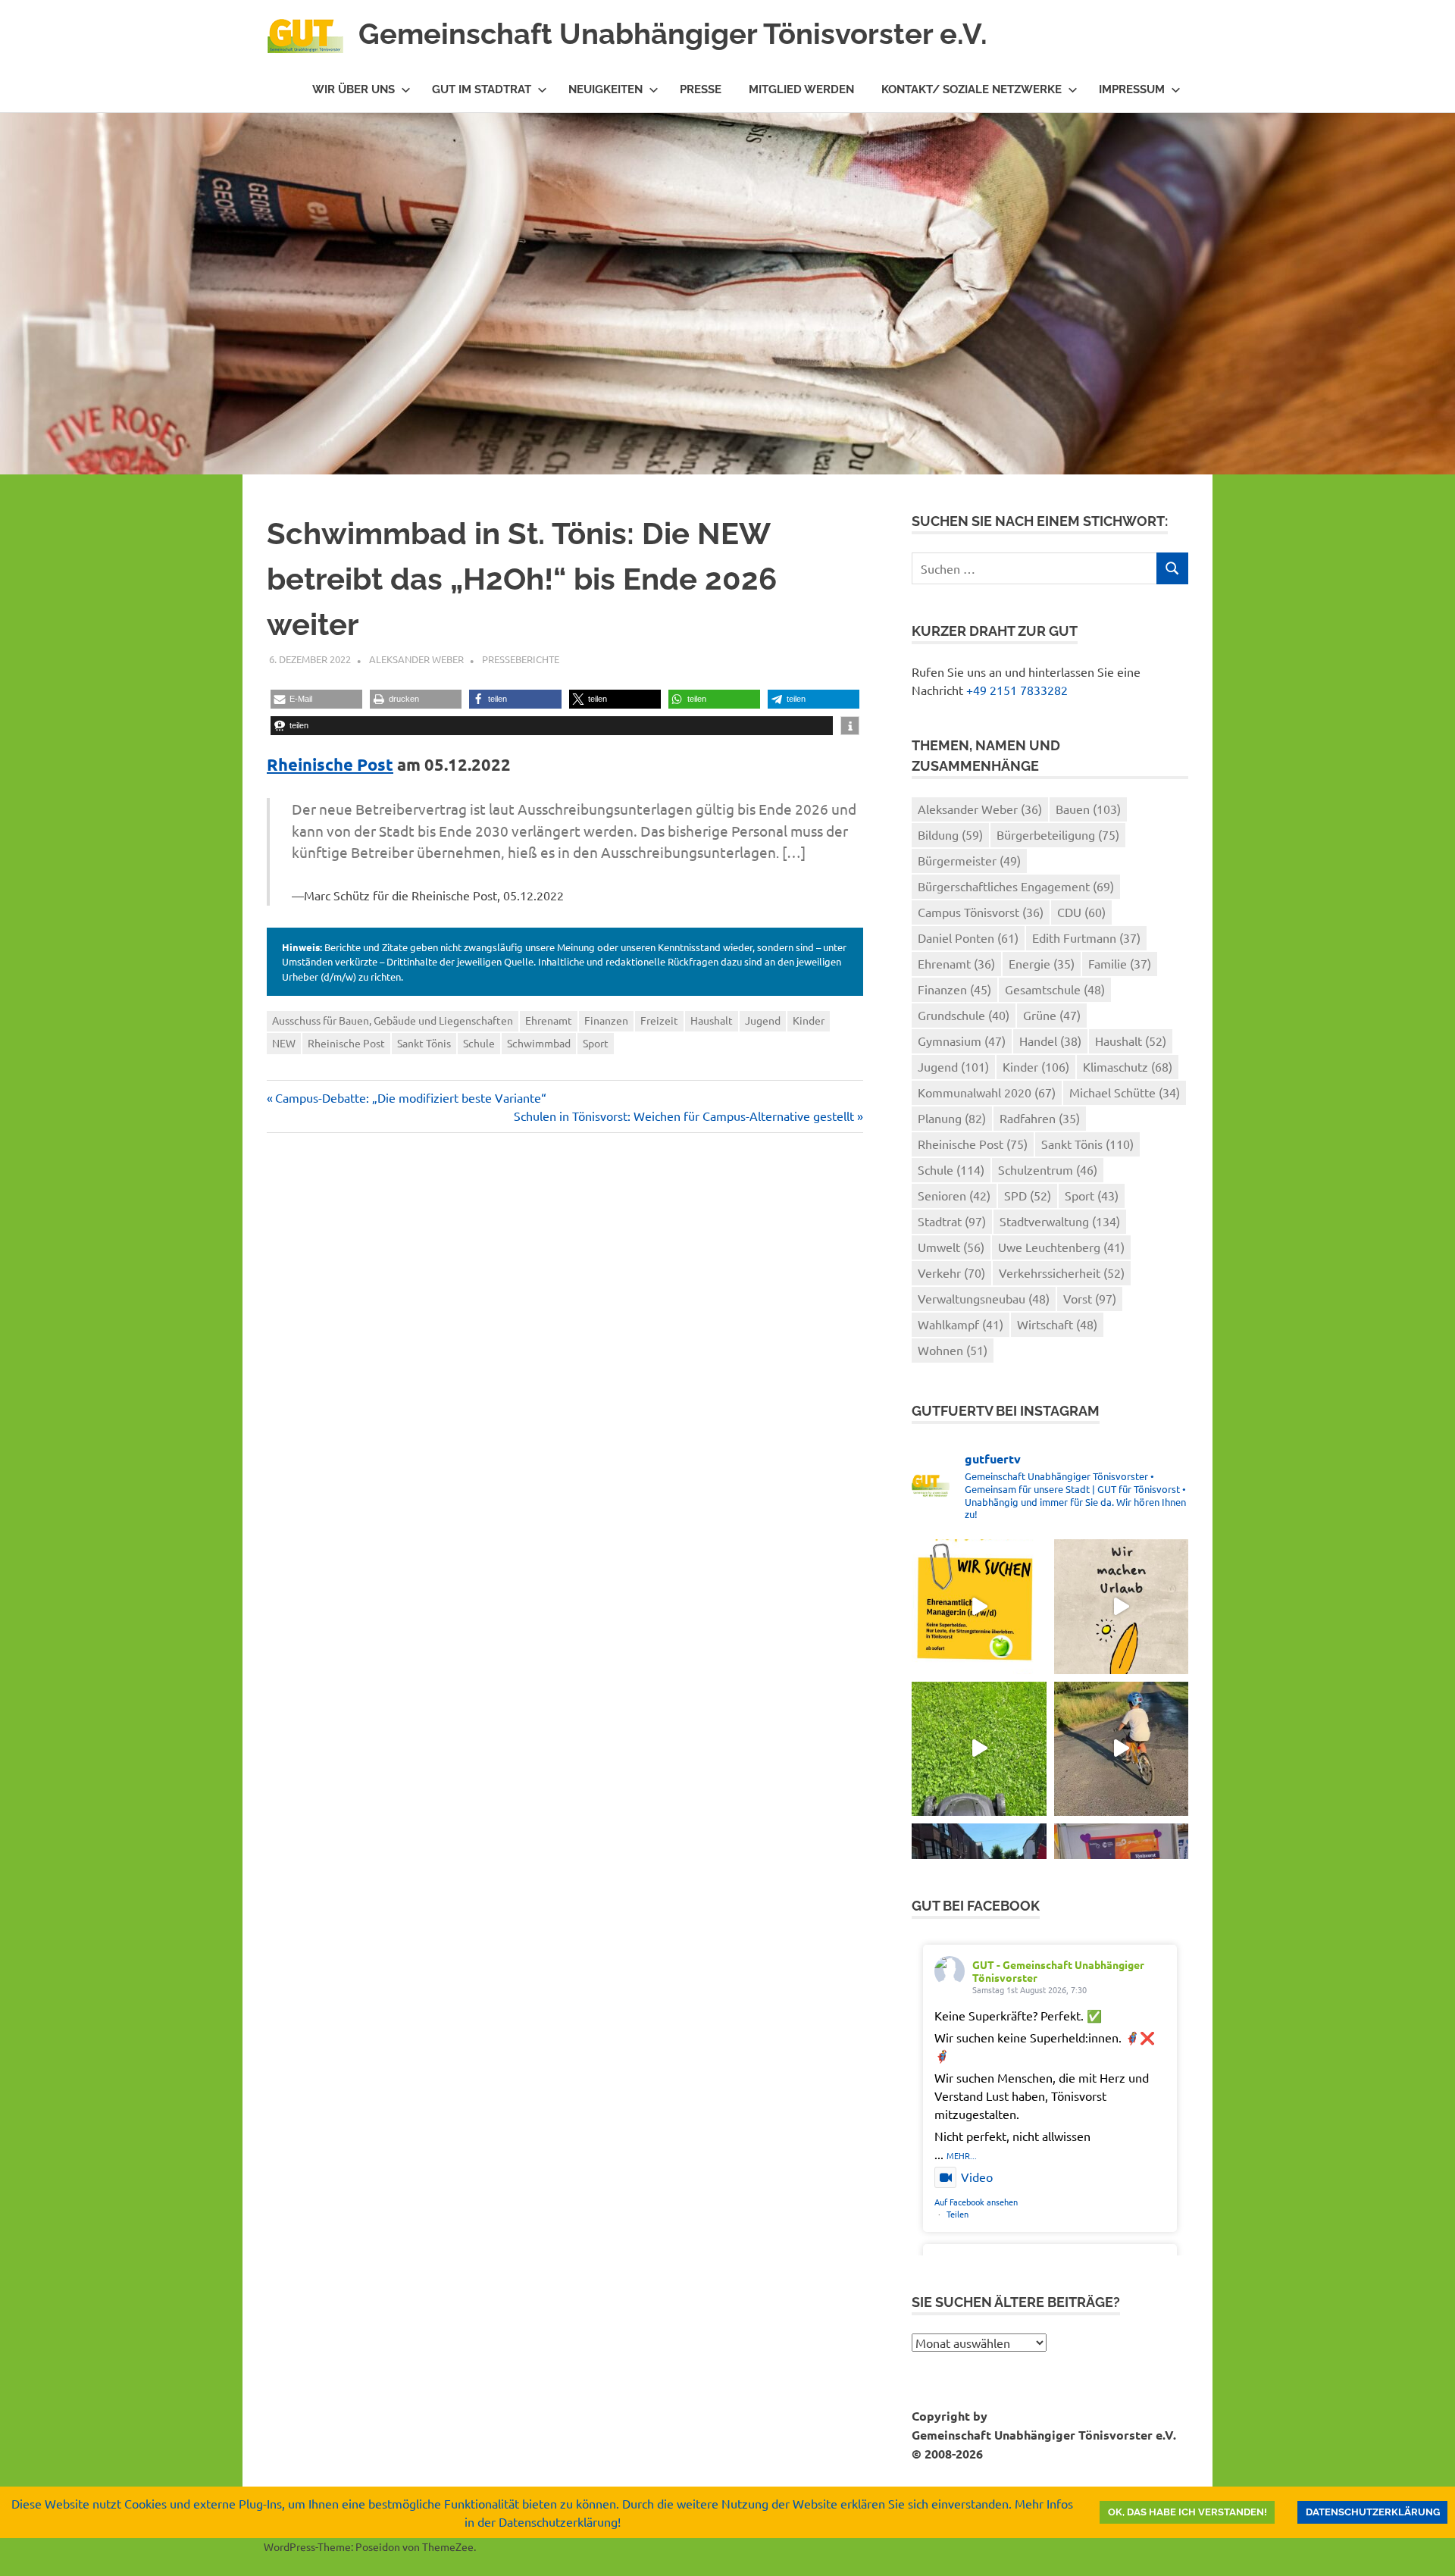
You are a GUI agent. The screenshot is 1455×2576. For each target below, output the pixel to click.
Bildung (950, 834)
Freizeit (659, 1020)
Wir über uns (354, 89)
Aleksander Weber (416, 659)
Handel (1050, 1041)
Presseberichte (521, 659)
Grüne (1052, 1015)
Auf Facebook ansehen (976, 2202)
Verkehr (951, 1272)
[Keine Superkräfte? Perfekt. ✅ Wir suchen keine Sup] (979, 1606)
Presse (701, 89)
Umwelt (951, 1247)
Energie (1042, 963)
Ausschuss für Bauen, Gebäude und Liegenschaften (393, 1020)
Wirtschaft (1057, 1324)
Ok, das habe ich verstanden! (1187, 2512)
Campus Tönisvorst (981, 912)
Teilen (957, 2214)
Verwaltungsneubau (984, 1298)
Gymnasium (962, 1041)
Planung (952, 1118)
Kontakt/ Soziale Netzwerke (972, 89)
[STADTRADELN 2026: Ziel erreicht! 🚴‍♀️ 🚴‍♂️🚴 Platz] (1121, 1749)
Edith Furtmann (1086, 937)
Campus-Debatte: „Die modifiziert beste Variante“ (410, 1097)
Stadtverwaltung (1060, 1221)
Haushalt (712, 1020)
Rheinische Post (330, 764)
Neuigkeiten (605, 89)
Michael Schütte (1125, 1092)
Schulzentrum (1048, 1169)
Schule (479, 1043)
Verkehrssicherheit (1062, 1272)
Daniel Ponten (968, 937)
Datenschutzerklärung (1373, 2512)
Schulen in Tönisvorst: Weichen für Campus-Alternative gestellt (684, 1116)
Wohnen (953, 1350)
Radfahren (1040, 1118)
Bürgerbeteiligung (1058, 834)
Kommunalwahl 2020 (987, 1092)
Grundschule (964, 1015)
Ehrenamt (549, 1020)
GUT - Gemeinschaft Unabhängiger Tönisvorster (1058, 1971)
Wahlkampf (961, 1324)
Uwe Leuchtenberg (1061, 1247)
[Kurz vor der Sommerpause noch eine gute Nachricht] (979, 1749)
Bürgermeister (969, 860)
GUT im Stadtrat (482, 89)
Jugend (763, 1020)
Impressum (1132, 89)
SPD (1028, 1195)
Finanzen (606, 1020)
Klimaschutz (1128, 1066)
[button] (316, 699)
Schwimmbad (539, 1043)
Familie (1120, 963)
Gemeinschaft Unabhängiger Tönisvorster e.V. (673, 34)
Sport (596, 1043)
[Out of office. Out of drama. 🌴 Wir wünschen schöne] (1121, 1606)
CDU (1081, 912)
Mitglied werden (801, 89)
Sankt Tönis (424, 1043)
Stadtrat (952, 1221)
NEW (284, 1043)
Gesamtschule (1055, 989)
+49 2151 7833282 (1017, 690)
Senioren (954, 1195)
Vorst (1090, 1298)
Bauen (1088, 809)
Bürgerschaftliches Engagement (1016, 886)
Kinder (809, 1020)
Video (977, 2177)
